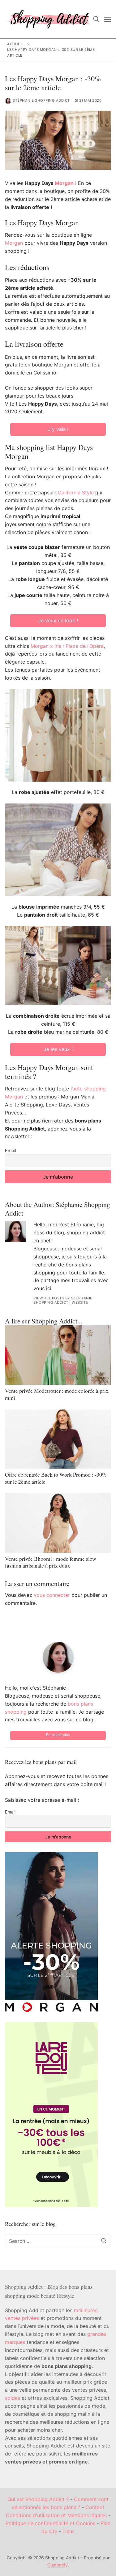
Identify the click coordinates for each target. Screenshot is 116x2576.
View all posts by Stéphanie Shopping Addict (63, 1300)
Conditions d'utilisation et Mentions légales (56, 2515)
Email (11, 1150)
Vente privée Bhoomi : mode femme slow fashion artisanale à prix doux (51, 1562)
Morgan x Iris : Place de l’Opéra (67, 646)
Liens (69, 2531)
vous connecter (52, 1595)
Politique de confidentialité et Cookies (50, 2523)
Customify (58, 2565)
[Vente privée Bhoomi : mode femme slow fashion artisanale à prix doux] (58, 1523)
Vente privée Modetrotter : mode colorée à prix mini (57, 1394)
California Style (76, 493)
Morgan (64, 183)
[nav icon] (108, 19)
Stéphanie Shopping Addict (41, 100)
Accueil (15, 44)
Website (80, 1302)
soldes (13, 2398)
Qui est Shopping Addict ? (38, 2499)
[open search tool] (96, 19)
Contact (95, 2507)
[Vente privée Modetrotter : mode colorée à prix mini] (58, 1355)
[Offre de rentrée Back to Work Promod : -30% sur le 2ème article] (58, 1439)
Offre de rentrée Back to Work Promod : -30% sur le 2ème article (56, 1478)
